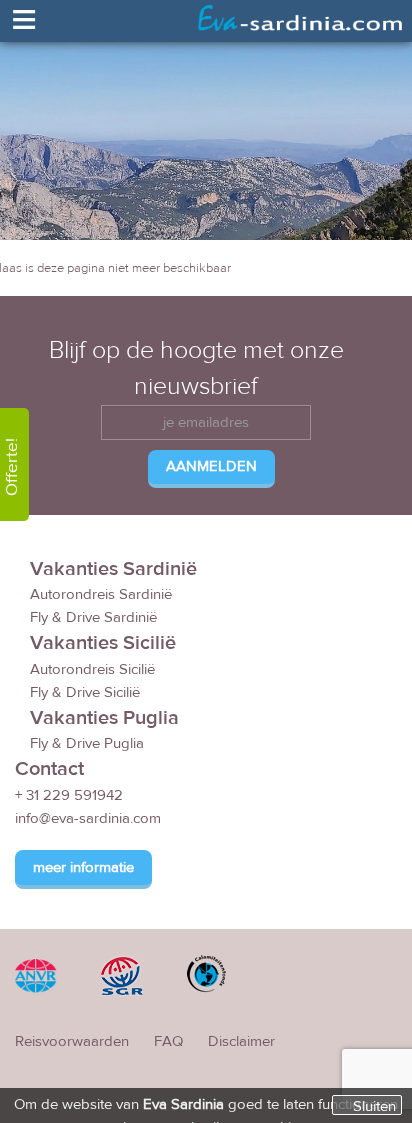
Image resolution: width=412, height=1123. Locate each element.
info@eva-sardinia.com (88, 818)
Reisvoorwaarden (72, 1041)
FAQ (168, 1041)
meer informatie (83, 867)
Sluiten (374, 1106)
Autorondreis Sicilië (92, 669)
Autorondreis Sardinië (101, 594)
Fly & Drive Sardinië (93, 617)
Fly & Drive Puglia (87, 743)
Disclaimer (241, 1041)
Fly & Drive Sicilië (85, 692)
